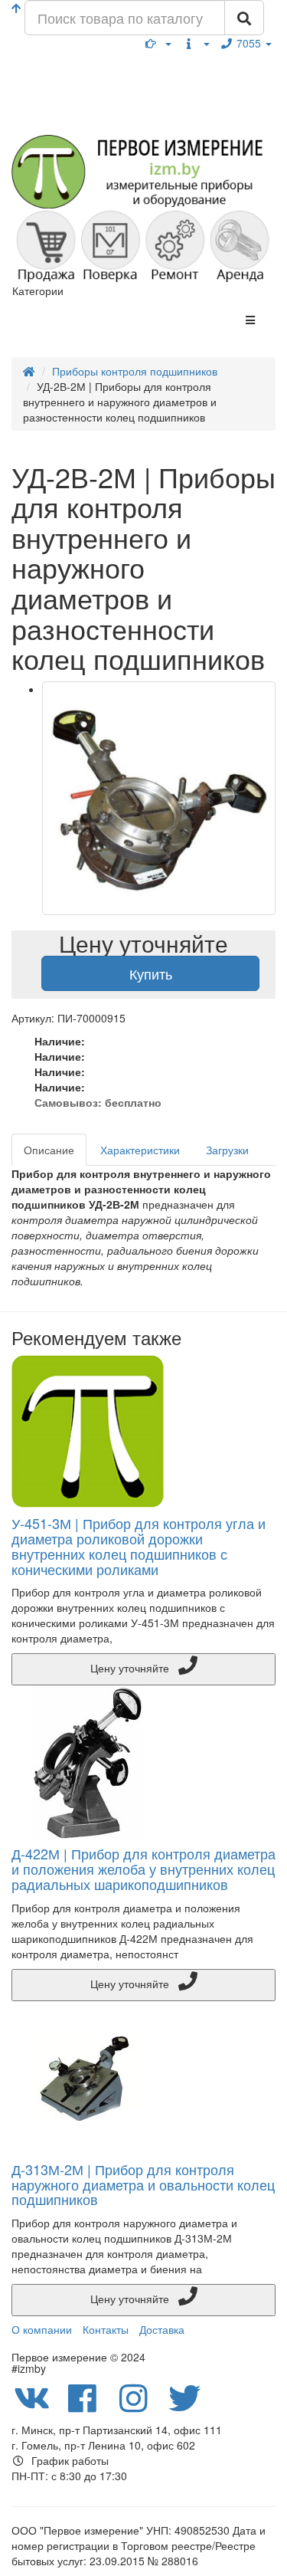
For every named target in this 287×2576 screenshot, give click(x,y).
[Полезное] (158, 43)
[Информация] (196, 43)
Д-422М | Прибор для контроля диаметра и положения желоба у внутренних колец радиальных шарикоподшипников (143, 1869)
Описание (49, 1150)
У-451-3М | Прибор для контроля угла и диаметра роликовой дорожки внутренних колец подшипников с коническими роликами (139, 1546)
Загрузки (227, 1150)
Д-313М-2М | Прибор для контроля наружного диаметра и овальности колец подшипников (143, 2184)
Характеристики (140, 1150)
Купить (151, 973)
